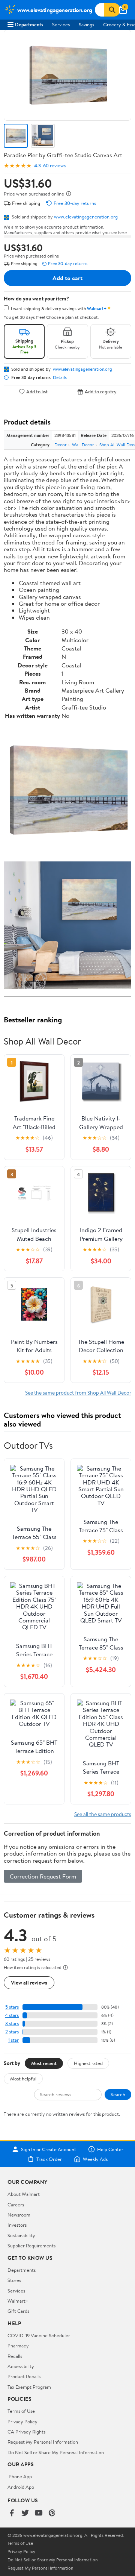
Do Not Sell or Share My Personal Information (56, 2452)
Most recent (44, 2063)
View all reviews (29, 1982)
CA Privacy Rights (26, 2432)
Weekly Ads (95, 2159)
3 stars (12, 2023)
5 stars (12, 2007)
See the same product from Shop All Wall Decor (78, 1393)
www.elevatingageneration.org (86, 217)
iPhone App (20, 2476)
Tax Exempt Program (29, 2387)
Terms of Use (21, 2411)
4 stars (12, 2015)
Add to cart (67, 278)
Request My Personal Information (43, 2442)
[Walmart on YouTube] (39, 2513)
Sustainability (21, 2235)
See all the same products (103, 1814)
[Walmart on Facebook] (12, 2513)
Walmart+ (18, 2301)
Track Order (49, 2159)
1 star (13, 2040)
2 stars (12, 2032)
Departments (29, 24)
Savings (86, 24)
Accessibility (21, 2366)
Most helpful (23, 2079)
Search (118, 2094)
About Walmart (24, 2194)
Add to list (37, 392)
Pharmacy (18, 2346)
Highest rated (88, 2063)
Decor (61, 445)
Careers (16, 2205)
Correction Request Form (43, 1876)
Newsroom (19, 2215)
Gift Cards (18, 2311)
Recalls (15, 2356)
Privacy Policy (22, 2421)
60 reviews (54, 166)
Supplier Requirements (31, 2245)
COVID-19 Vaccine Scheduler (39, 2335)
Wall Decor (83, 445)
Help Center (110, 2149)
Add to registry (101, 392)
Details (60, 378)
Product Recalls (24, 2376)
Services (61, 24)
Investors (17, 2225)
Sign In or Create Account (49, 2149)
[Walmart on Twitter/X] (25, 2513)
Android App (21, 2487)
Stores (14, 2280)
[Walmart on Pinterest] (52, 2513)
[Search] (112, 10)
